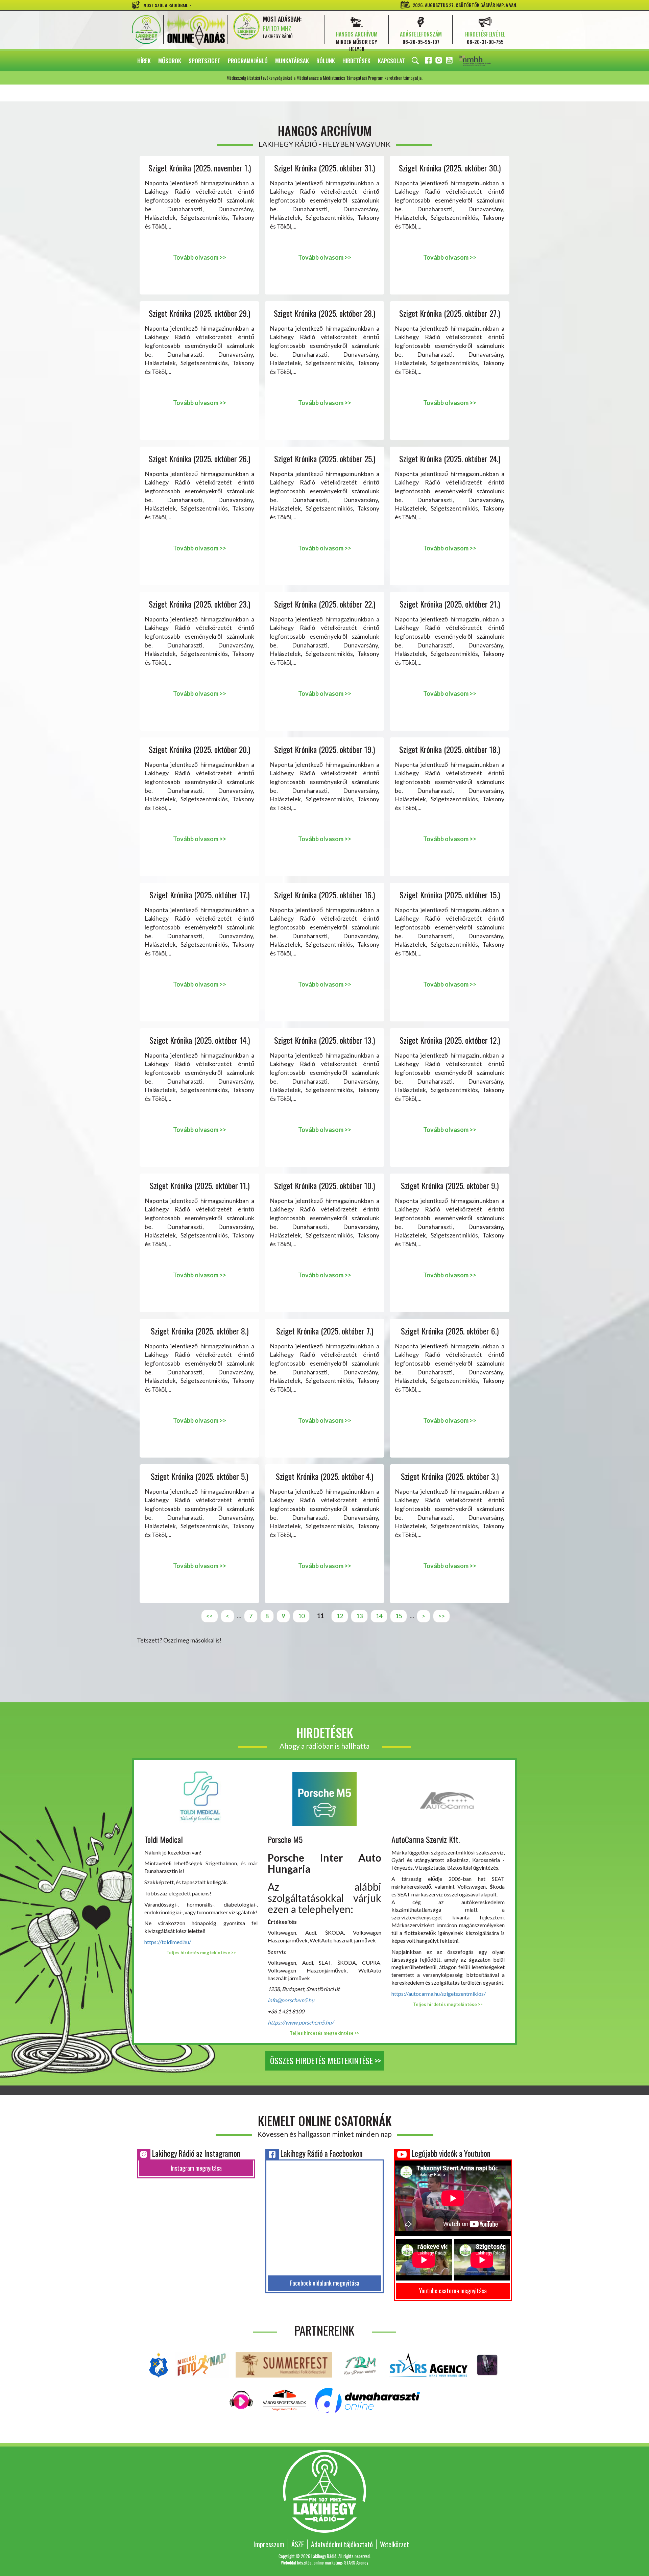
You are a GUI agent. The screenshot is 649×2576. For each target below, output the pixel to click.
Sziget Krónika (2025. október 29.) (199, 313)
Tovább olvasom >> (200, 257)
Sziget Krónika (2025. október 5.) (199, 1476)
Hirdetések (356, 61)
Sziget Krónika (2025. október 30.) (450, 168)
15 (399, 1616)
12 (340, 1616)
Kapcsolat (391, 61)
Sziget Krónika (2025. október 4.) (324, 1476)
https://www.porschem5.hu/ (301, 2022)
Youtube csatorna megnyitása (453, 2291)
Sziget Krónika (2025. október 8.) (200, 1331)
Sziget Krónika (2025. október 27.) (450, 313)
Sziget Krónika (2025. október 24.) (450, 459)
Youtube (450, 61)
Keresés (415, 61)
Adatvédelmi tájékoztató (342, 2544)
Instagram (439, 61)
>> (441, 1616)
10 (301, 1616)
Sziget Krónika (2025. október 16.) (324, 895)
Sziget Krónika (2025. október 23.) (199, 604)
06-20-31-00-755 (485, 42)
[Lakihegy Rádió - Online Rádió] (242, 2400)
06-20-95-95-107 (421, 42)
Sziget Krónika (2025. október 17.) (199, 895)
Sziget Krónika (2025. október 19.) (324, 749)
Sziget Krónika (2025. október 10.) (324, 1186)
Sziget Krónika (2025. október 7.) (325, 1331)
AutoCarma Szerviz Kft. (426, 1839)
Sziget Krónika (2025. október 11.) (200, 1186)
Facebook (429, 61)
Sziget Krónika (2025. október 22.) (325, 604)
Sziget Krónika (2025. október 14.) (200, 1040)
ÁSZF (298, 2544)
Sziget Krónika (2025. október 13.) (324, 1040)
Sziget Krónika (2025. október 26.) (199, 459)
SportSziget (205, 61)
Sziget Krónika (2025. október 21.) (450, 604)
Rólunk (326, 61)
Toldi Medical (164, 1839)
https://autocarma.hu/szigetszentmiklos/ (439, 1994)
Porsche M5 (285, 1839)
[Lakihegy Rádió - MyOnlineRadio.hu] (487, 2364)
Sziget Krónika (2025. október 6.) (450, 1331)
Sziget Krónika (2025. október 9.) (450, 1186)
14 (379, 1616)
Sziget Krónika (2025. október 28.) (324, 313)
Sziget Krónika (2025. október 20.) (199, 749)
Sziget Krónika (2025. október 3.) (450, 1476)
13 (359, 1616)
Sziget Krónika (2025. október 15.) (450, 895)
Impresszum (269, 2544)
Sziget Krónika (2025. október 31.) (324, 168)
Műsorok (170, 61)
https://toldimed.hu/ (168, 1942)
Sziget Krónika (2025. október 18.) (450, 749)
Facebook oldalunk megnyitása (325, 2283)
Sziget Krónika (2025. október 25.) (325, 459)
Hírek (144, 61)
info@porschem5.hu (291, 2000)
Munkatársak (292, 61)
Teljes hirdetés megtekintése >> (201, 1953)
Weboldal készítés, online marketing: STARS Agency (324, 2562)
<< (210, 1616)
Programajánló (248, 61)
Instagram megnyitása (196, 2168)
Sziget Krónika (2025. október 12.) (450, 1040)
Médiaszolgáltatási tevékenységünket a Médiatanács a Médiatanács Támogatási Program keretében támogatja (484, 61)
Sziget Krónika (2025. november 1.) (200, 168)
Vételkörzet (394, 2544)
